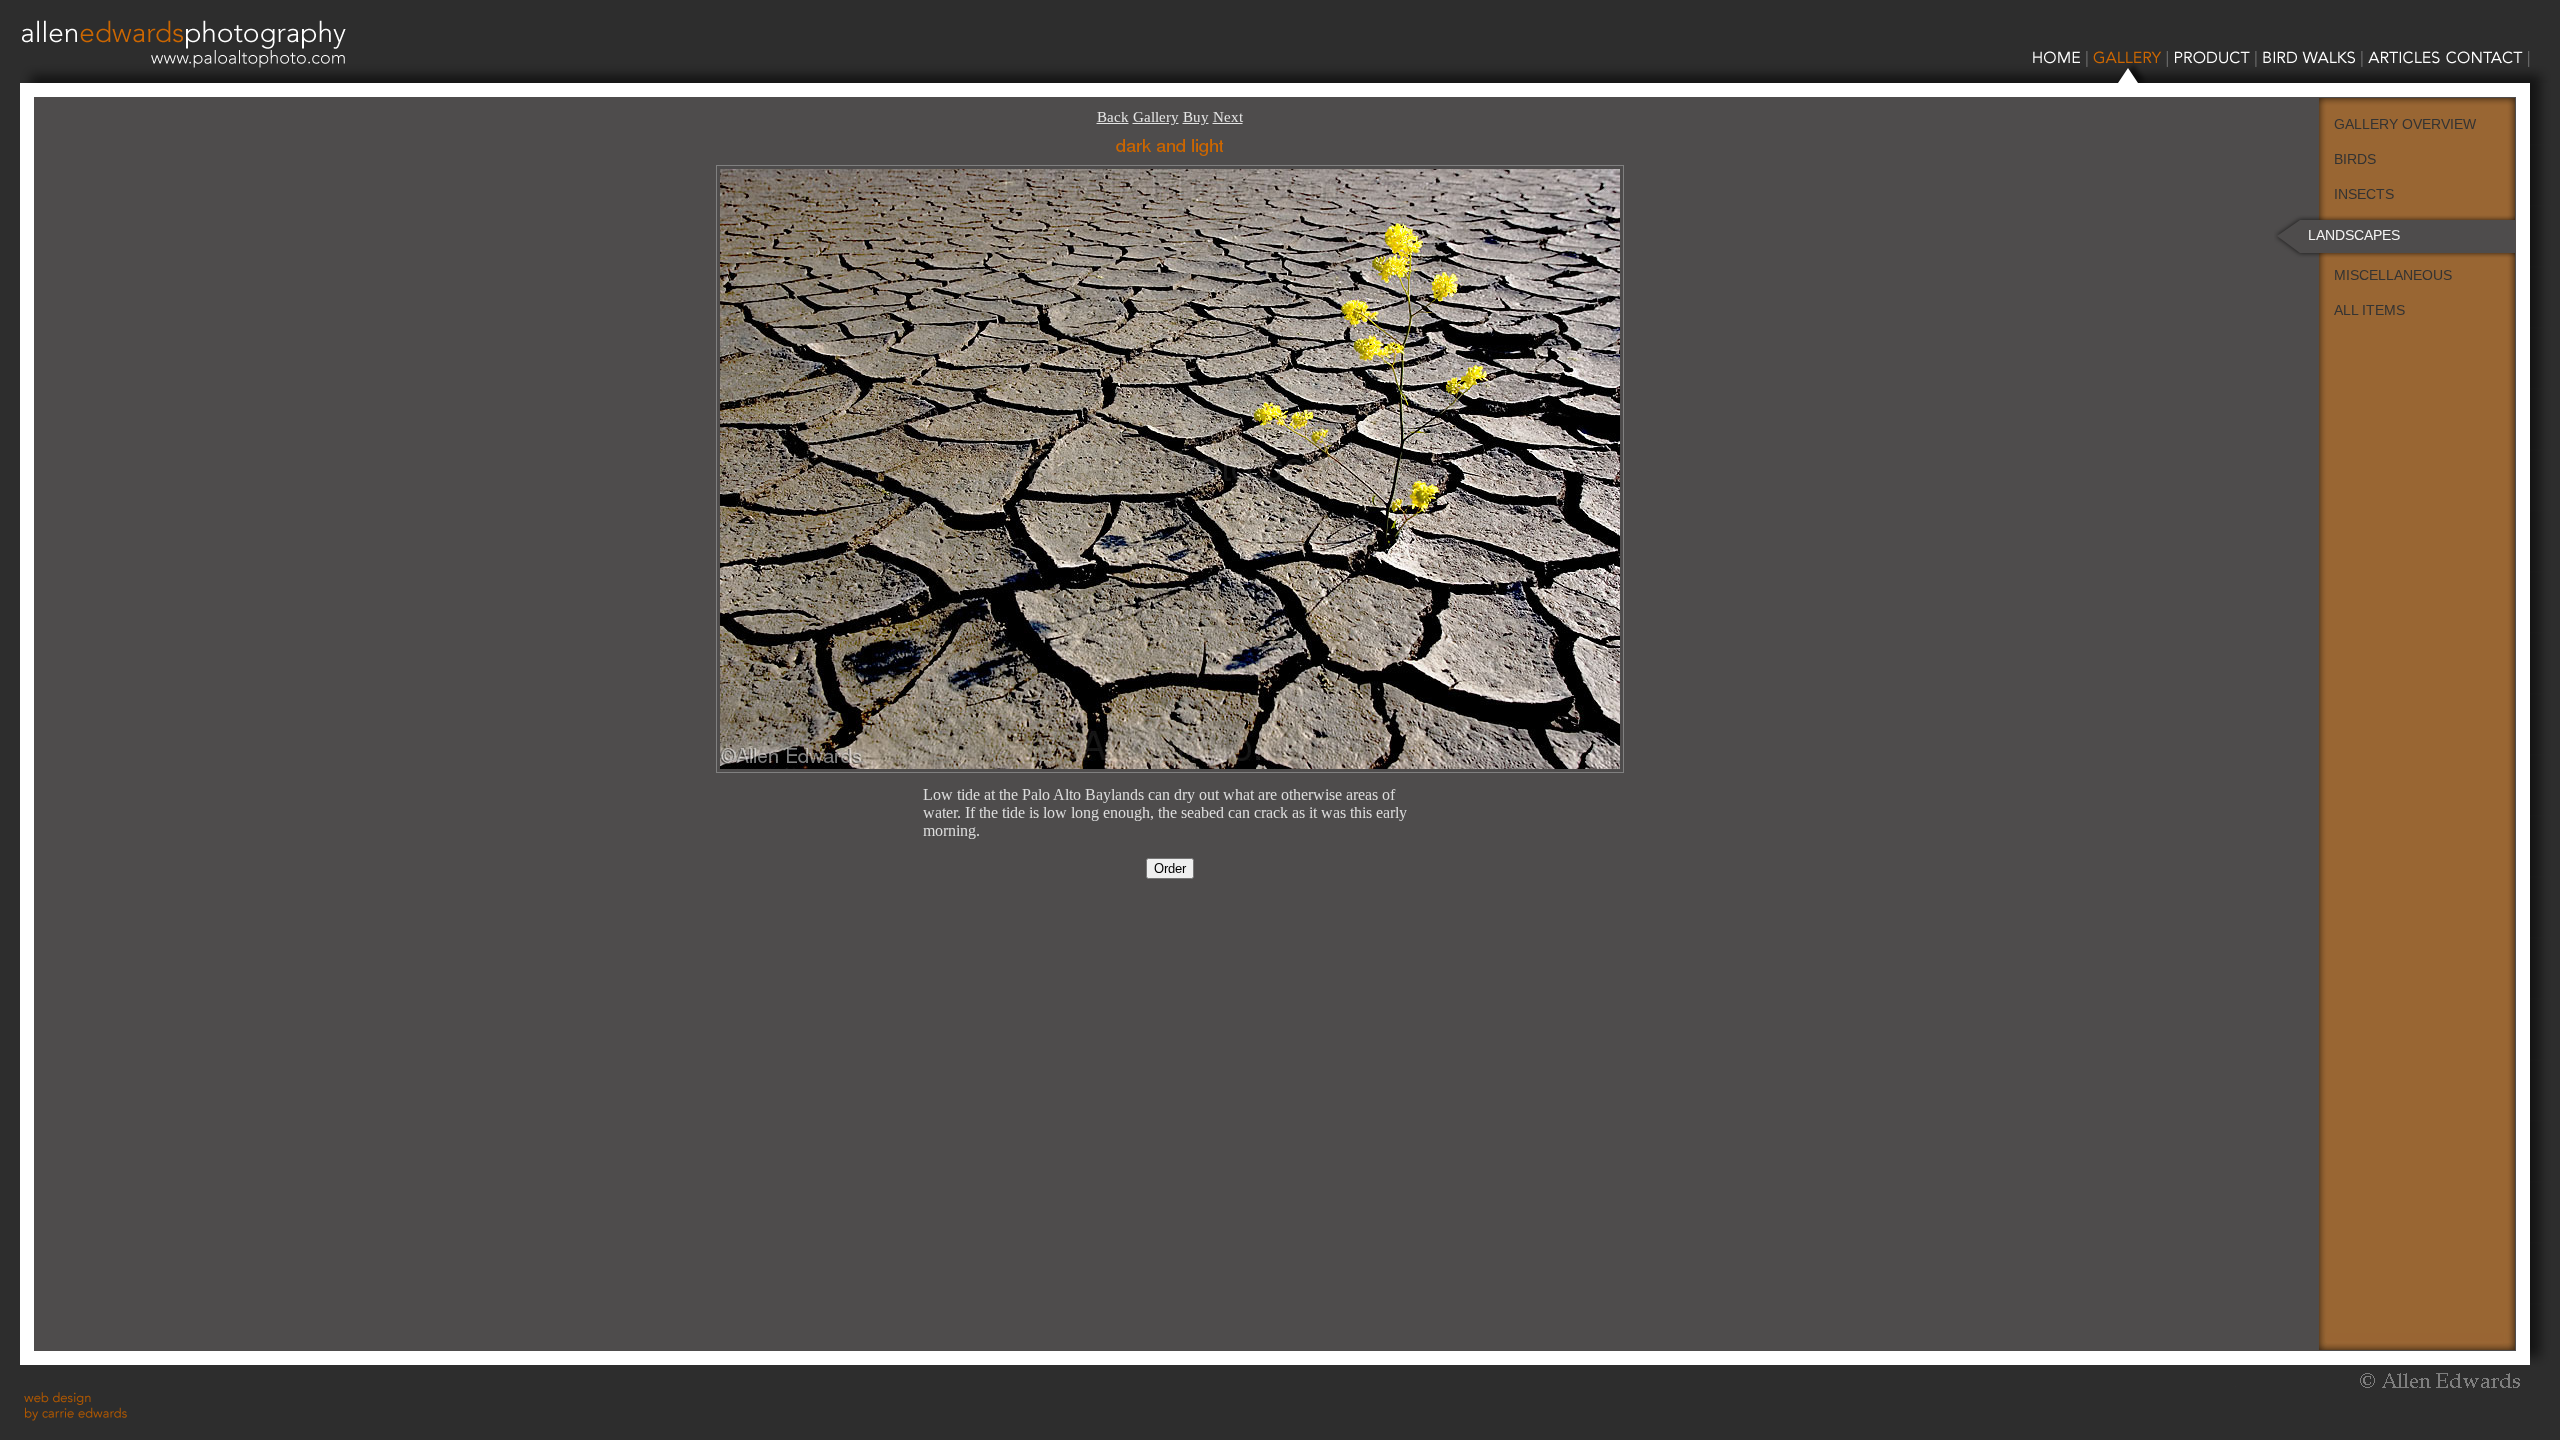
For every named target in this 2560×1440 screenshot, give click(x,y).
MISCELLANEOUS (2393, 275)
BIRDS (2355, 159)
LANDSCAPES (2354, 235)
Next (1228, 117)
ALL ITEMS (2369, 310)
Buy (1196, 117)
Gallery (1156, 117)
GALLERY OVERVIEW (2405, 124)
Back (1113, 117)
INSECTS (2364, 194)
